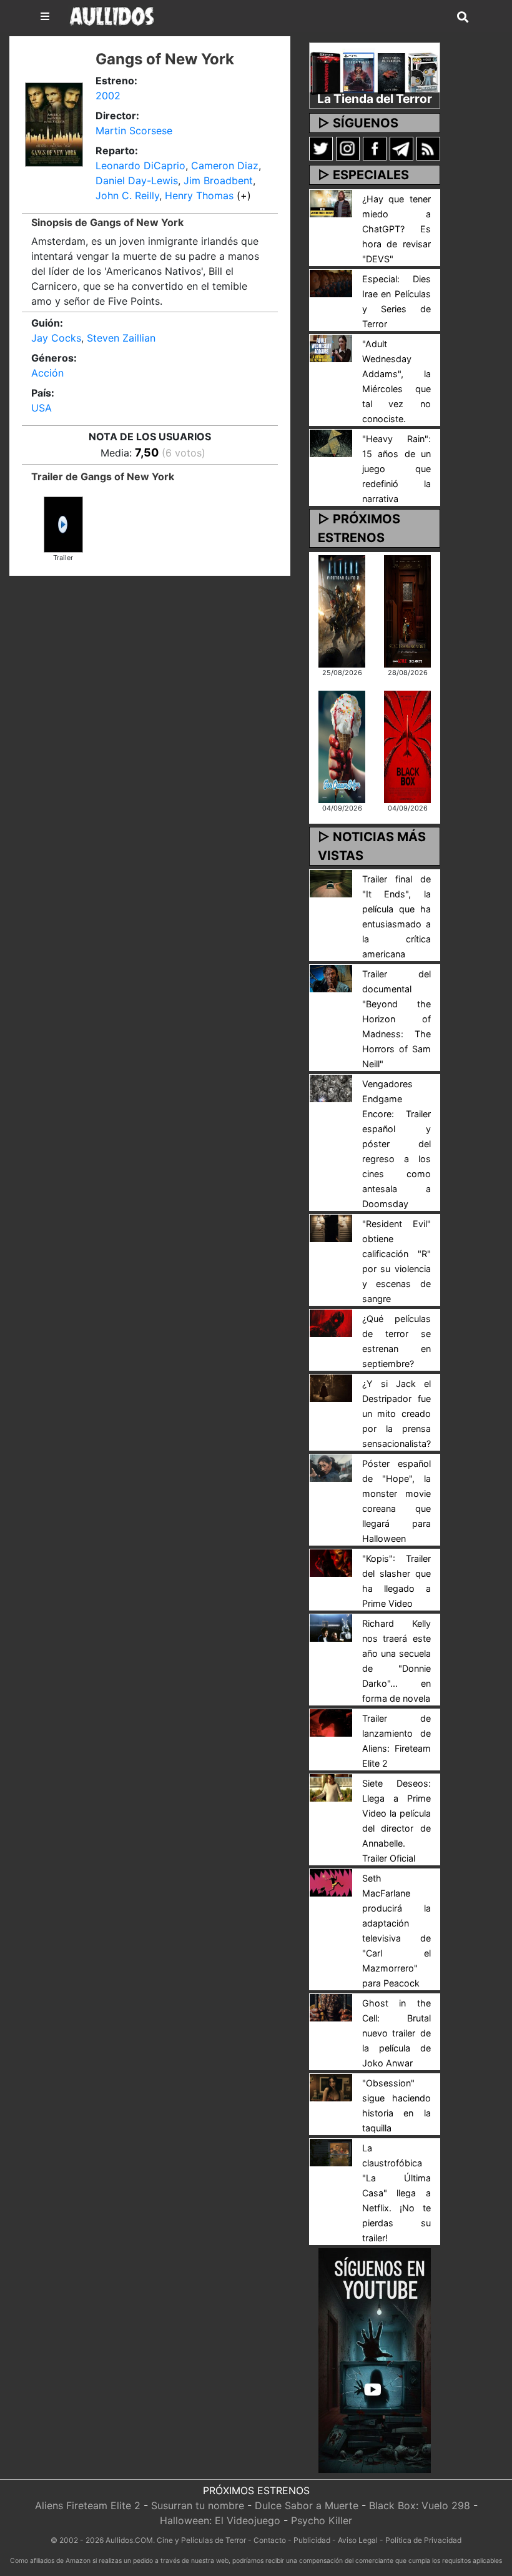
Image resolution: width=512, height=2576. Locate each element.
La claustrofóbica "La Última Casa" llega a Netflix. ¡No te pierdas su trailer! (396, 2193)
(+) (244, 195)
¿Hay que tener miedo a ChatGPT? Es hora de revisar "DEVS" (396, 229)
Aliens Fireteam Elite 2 (88, 2505)
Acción (47, 373)
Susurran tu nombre (198, 2505)
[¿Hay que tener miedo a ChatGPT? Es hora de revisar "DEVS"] (331, 202)
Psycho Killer (322, 2520)
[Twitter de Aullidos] (321, 148)
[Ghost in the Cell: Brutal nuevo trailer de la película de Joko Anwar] (331, 2006)
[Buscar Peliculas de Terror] (463, 17)
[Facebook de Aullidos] (375, 148)
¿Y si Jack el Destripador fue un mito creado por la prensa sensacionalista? (396, 1414)
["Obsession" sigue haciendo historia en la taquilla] (331, 2086)
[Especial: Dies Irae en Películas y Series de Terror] (331, 282)
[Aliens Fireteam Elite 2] (342, 610)
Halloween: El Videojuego (220, 2520)
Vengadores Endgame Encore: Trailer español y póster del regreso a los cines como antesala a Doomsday (396, 1144)
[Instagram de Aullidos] (348, 148)
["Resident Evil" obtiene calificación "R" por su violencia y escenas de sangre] (331, 1227)
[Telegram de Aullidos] (401, 148)
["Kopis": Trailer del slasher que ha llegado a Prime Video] (331, 1562)
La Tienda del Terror (375, 99)
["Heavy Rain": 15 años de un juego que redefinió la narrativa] (331, 442)
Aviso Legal (358, 2540)
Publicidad (312, 2540)
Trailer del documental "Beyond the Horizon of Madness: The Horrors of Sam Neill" (396, 1019)
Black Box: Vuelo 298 (420, 2505)
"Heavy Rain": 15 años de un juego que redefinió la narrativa (396, 469)
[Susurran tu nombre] (407, 610)
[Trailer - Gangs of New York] (63, 523)
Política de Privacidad (423, 2540)
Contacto (270, 2540)
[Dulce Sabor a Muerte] (342, 746)
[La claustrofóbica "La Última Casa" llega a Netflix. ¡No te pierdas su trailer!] (331, 2151)
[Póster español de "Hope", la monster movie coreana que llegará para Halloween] (331, 1467)
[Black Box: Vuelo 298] (407, 746)
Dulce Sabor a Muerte (307, 2505)
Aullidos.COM (129, 2540)
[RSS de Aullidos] (428, 148)
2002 (108, 96)
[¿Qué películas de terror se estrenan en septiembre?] (331, 1322)
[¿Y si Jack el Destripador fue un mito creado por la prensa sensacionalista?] (331, 1387)
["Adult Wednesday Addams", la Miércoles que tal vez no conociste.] (331, 347)
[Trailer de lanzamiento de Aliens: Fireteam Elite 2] (331, 1722)
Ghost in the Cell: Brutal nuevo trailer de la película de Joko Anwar (396, 2033)
